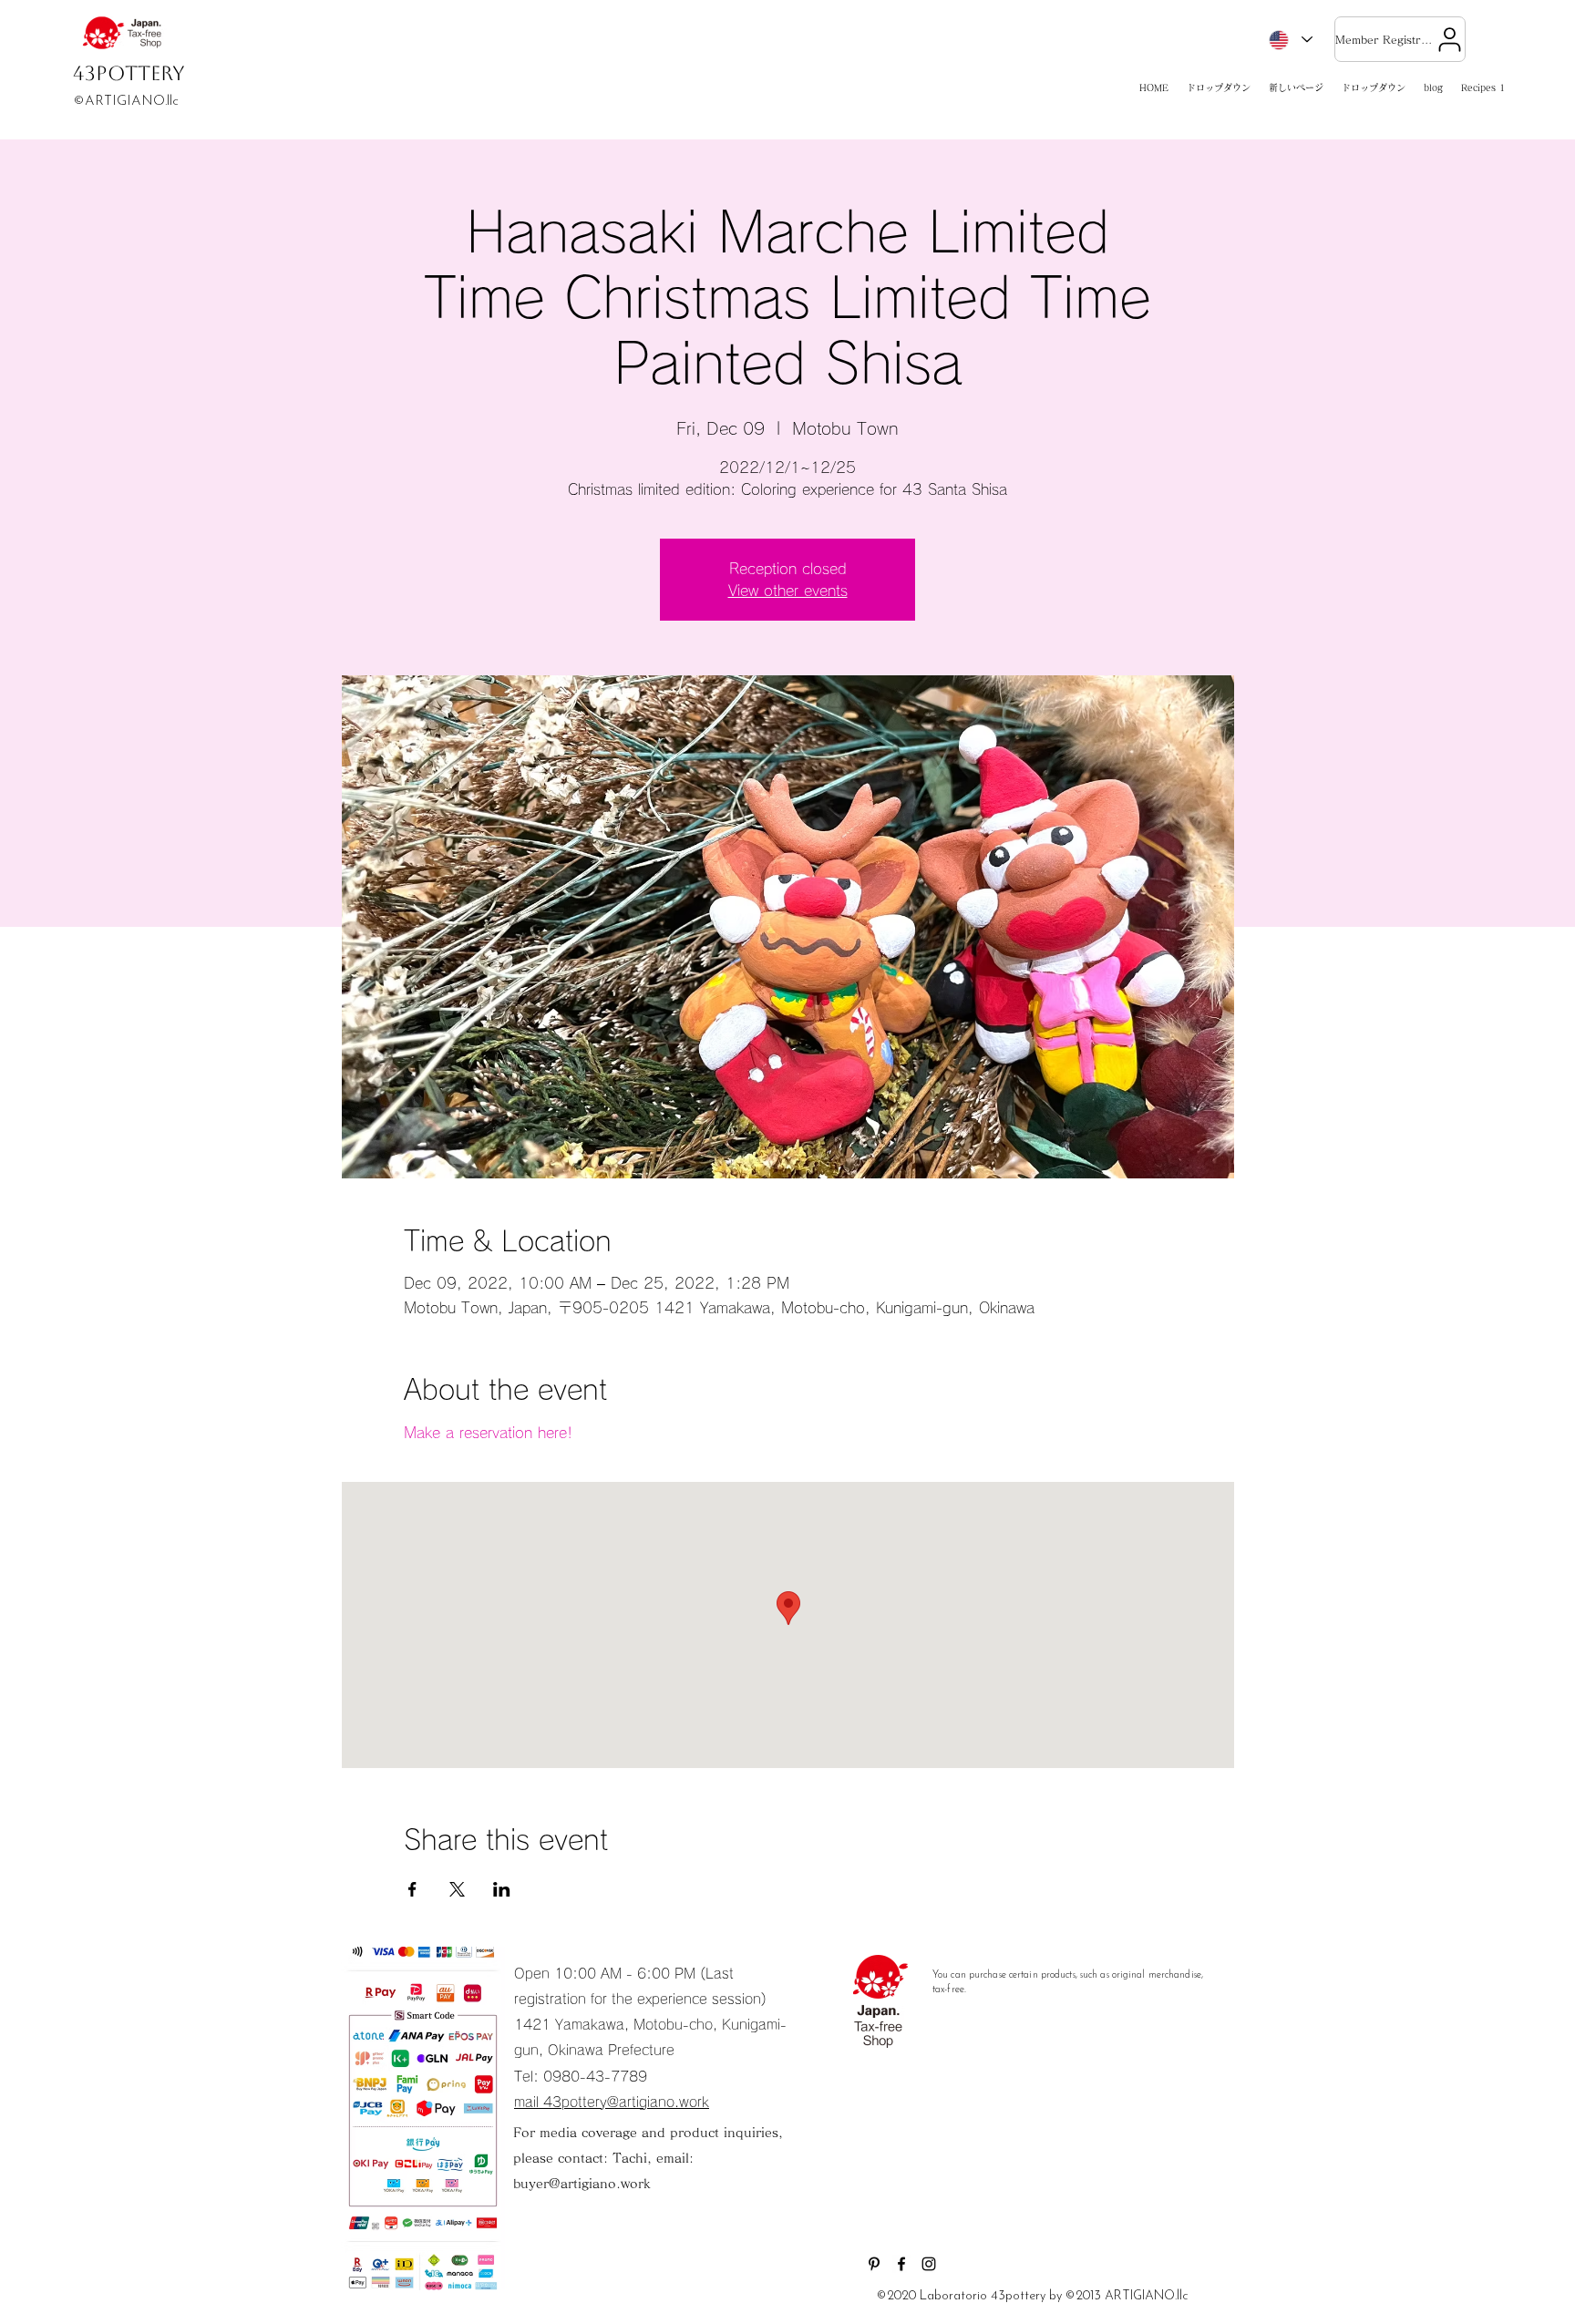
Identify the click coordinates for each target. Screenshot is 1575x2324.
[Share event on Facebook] (412, 1889)
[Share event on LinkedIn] (502, 1889)
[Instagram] (929, 2264)
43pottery (129, 73)
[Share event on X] (457, 1889)
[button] (1219, 88)
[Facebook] (901, 2264)
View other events (788, 591)
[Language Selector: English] (1290, 40)
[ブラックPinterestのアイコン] (874, 2264)
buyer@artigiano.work (582, 2184)
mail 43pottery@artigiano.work (612, 2102)
